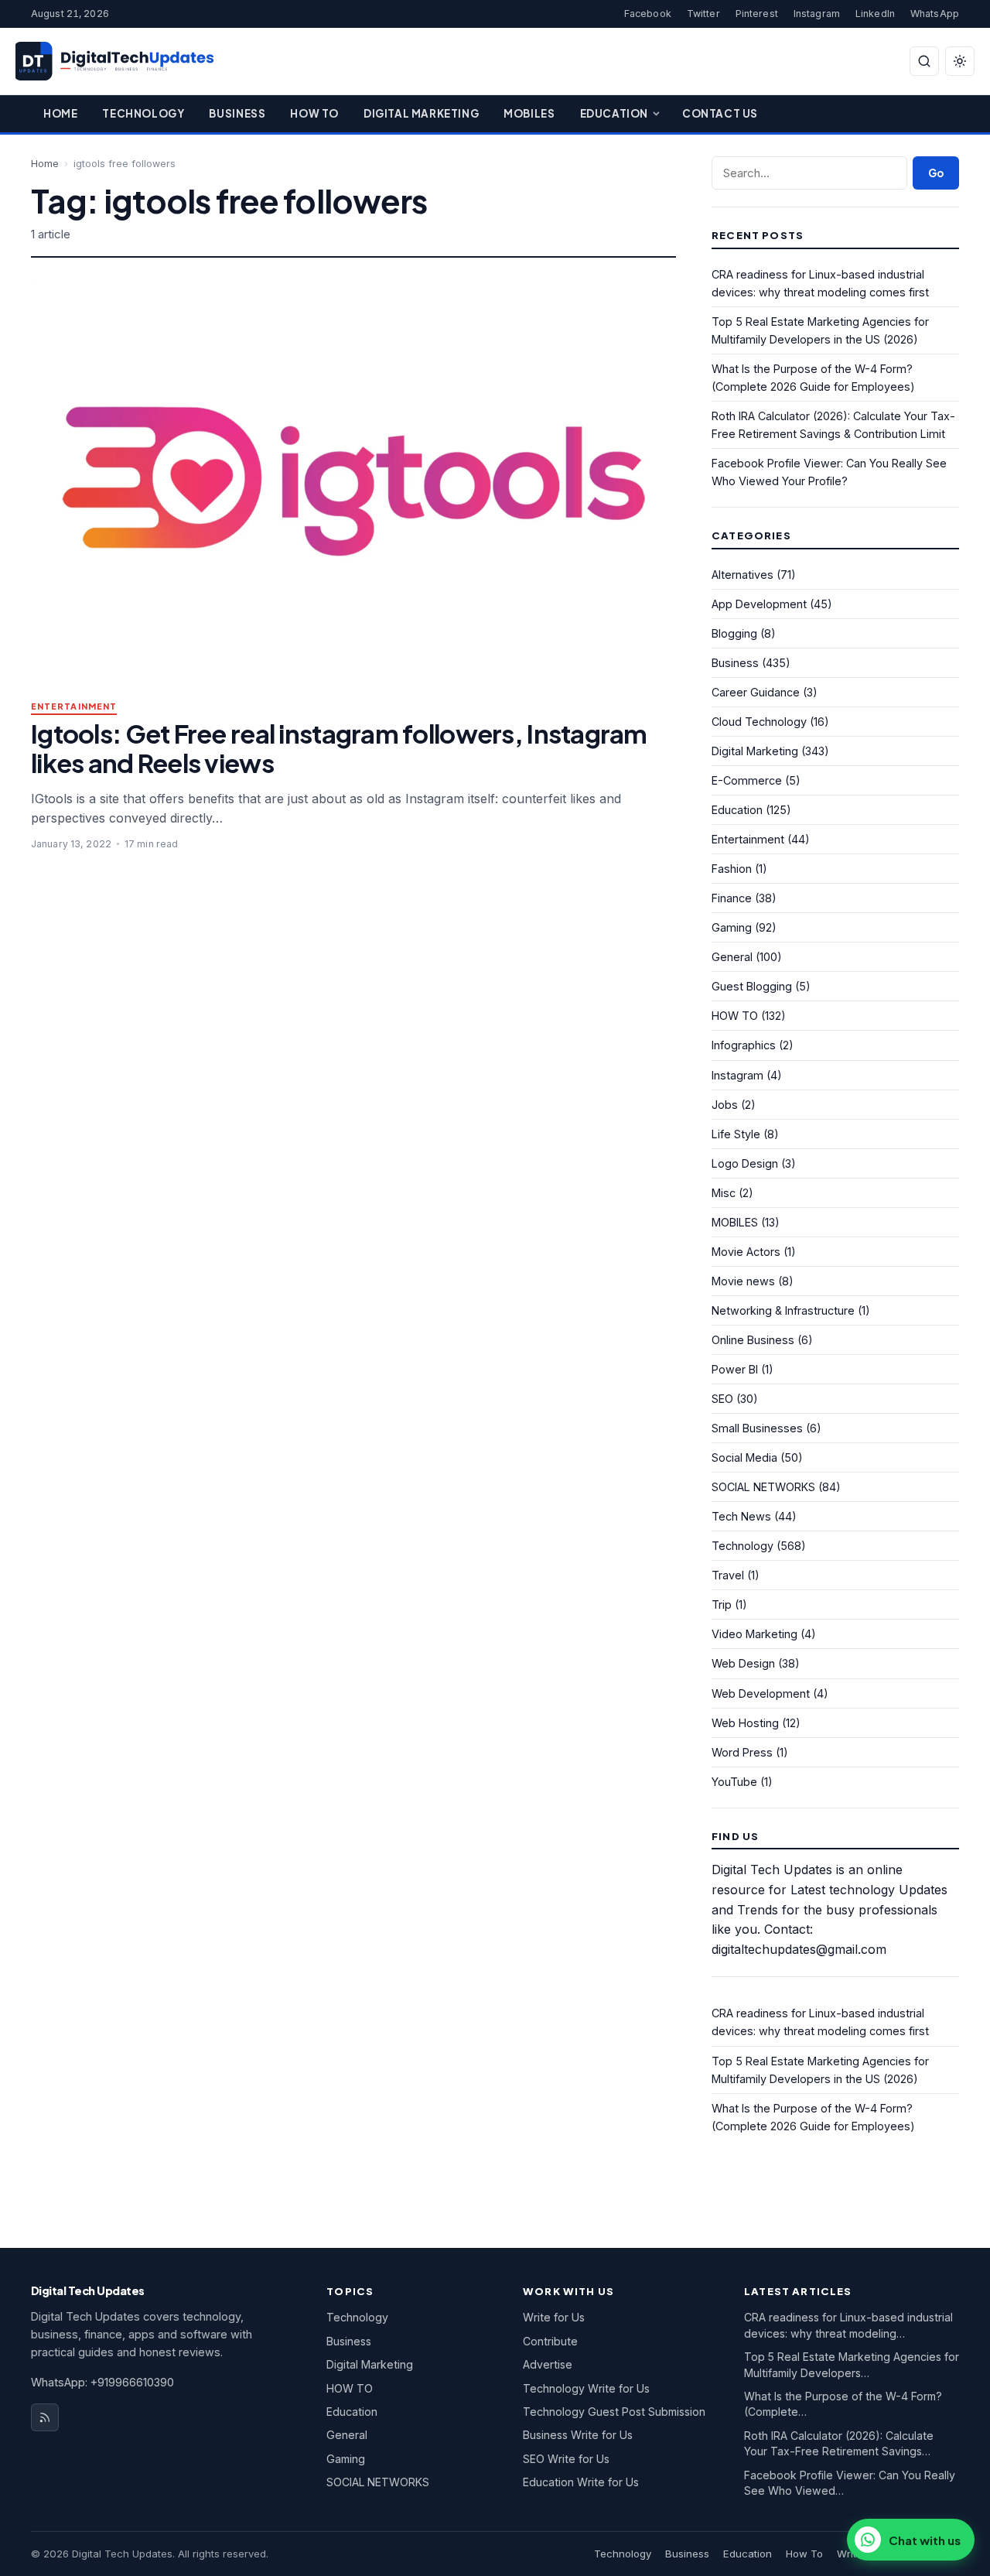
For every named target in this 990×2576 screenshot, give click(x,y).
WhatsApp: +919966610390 (102, 2382)
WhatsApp (935, 14)
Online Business (753, 1340)
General (732, 957)
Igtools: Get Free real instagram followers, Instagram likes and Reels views (339, 748)
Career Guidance (756, 692)
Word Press (742, 1752)
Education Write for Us (581, 2482)
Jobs (725, 1105)
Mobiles (529, 113)
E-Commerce (747, 780)
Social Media (744, 1457)
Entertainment (74, 707)
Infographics (744, 1045)
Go (936, 173)
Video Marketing (754, 1634)
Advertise (548, 2364)
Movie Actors (746, 1252)
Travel (728, 1575)
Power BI (735, 1369)
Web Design (743, 1663)
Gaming (732, 927)
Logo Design (745, 1163)
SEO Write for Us (566, 2459)
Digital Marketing (421, 113)
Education (614, 113)
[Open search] (924, 61)
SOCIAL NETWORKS (763, 1487)
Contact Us (720, 113)
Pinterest (757, 14)
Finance (732, 898)
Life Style (736, 1134)
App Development (759, 604)
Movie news (743, 1281)
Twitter (703, 14)
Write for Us (554, 2317)
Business (237, 113)
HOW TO (735, 1016)
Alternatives (742, 575)
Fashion (732, 869)
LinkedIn (875, 14)
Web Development (761, 1693)
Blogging (734, 633)
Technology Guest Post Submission (614, 2412)
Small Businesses (757, 1428)
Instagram (817, 14)
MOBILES (735, 1222)
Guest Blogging (752, 986)
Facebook (648, 14)
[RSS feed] (45, 2417)
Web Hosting (745, 1723)
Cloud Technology (759, 722)
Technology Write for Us (586, 2388)
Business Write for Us (578, 2435)
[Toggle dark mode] (960, 61)
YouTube (734, 1782)
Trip (722, 1604)
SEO (722, 1399)
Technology (143, 113)
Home (60, 113)
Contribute (550, 2341)
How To (314, 113)
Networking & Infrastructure (783, 1310)
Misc (724, 1193)
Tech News (741, 1516)
